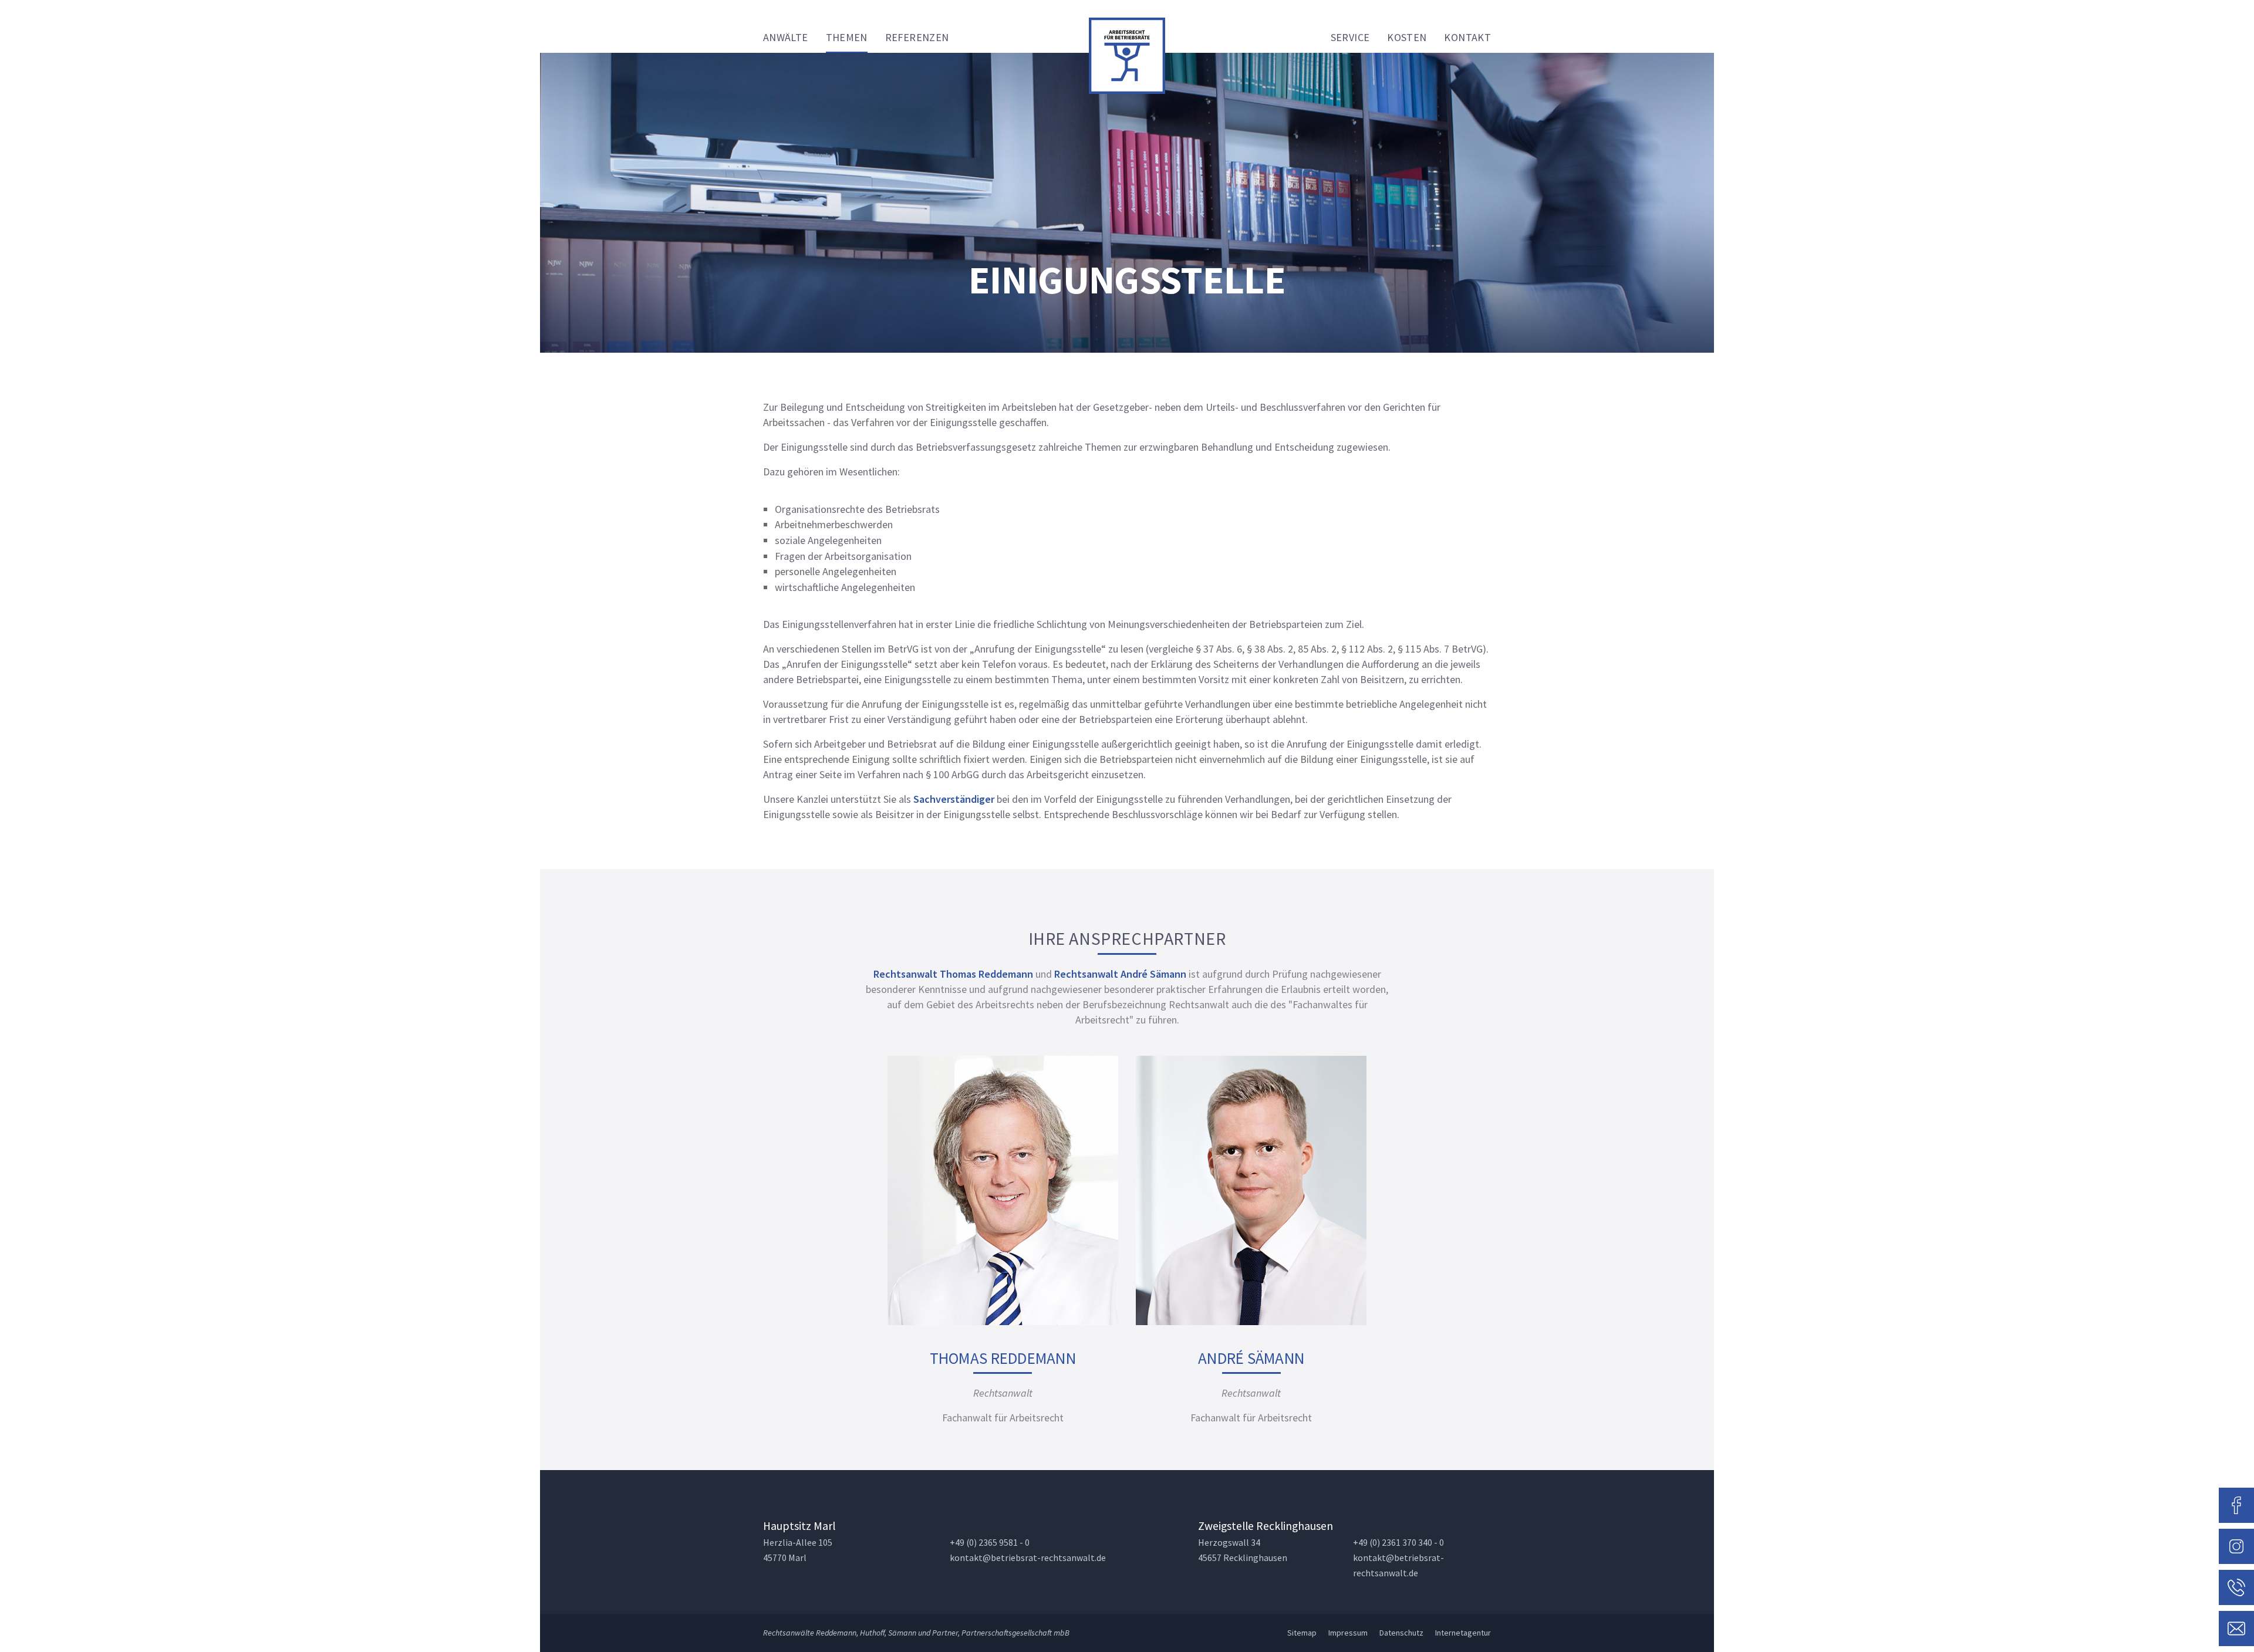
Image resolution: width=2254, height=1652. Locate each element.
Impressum (1348, 1633)
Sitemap (1302, 1633)
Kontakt (1467, 37)
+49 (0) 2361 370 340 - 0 (1398, 1543)
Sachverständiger (954, 799)
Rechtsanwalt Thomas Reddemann (953, 974)
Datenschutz (1401, 1633)
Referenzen (917, 37)
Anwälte (786, 37)
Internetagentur (1463, 1633)
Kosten (1407, 37)
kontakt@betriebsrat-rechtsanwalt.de (1028, 1558)
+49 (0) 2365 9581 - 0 (990, 1543)
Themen (847, 37)
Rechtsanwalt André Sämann (1120, 974)
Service (1350, 37)
